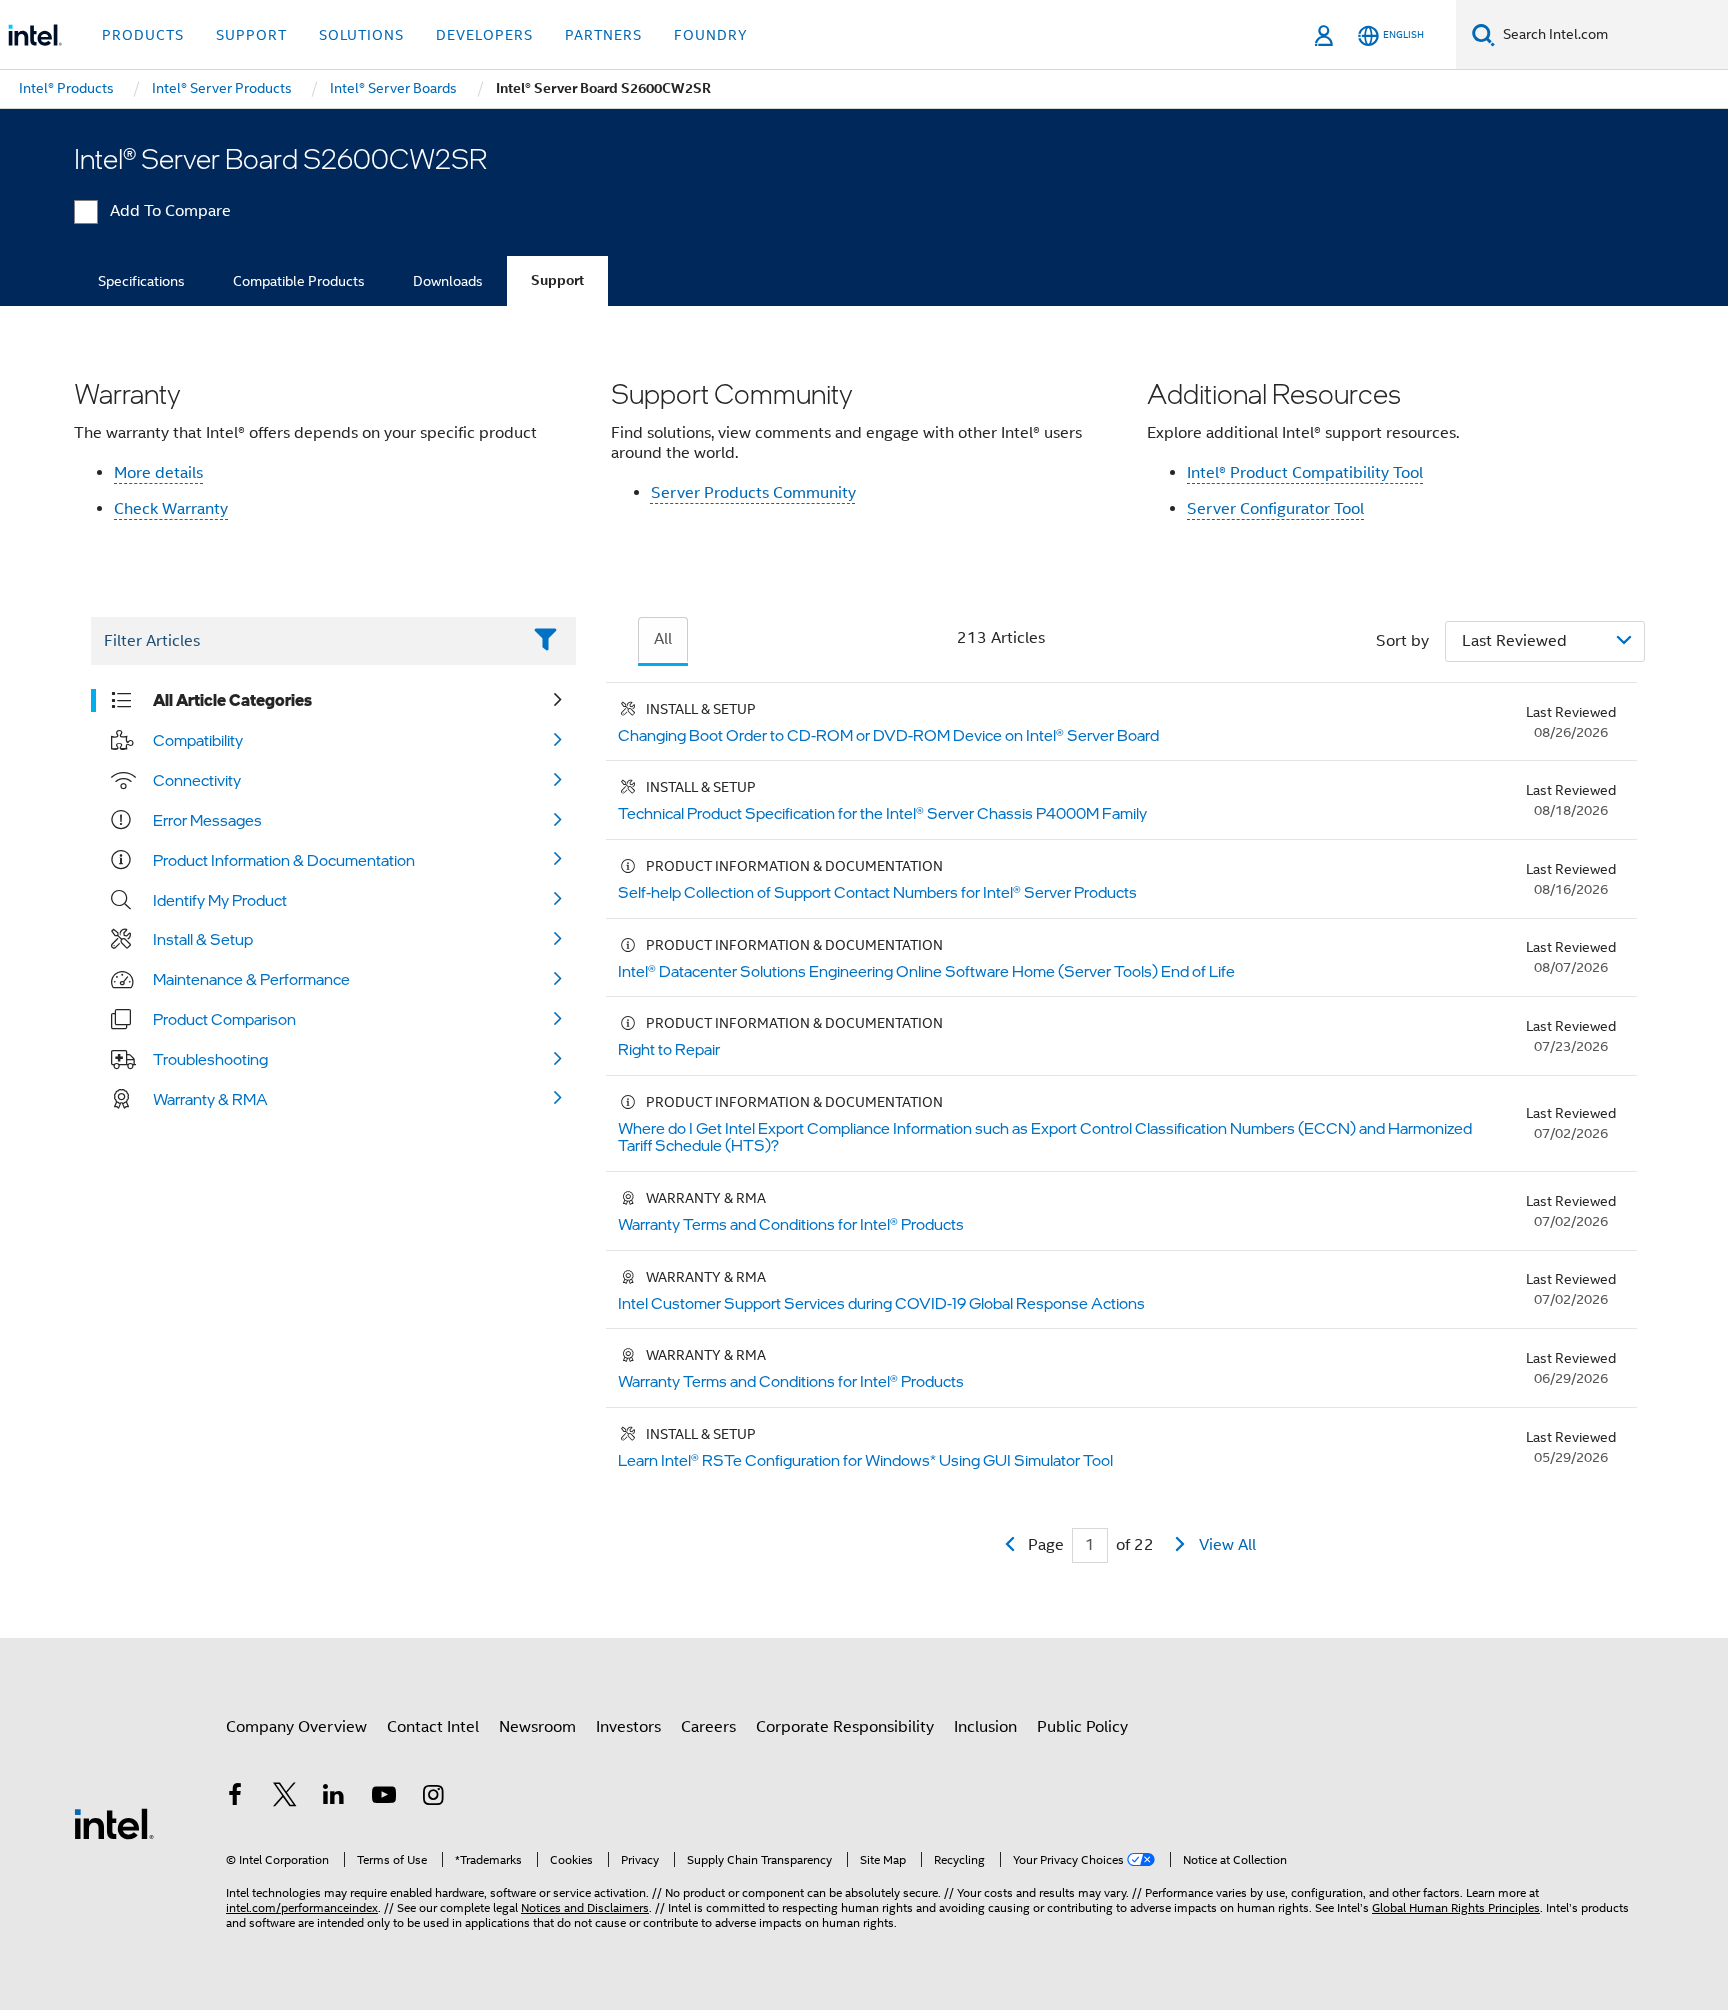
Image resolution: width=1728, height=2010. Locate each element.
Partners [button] (603, 35)
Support (557, 280)
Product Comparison (224, 1019)
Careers (708, 1727)
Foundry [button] (711, 35)
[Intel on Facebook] (235, 1798)
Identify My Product (220, 900)
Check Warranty (171, 509)
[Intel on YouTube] (384, 1798)
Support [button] (251, 35)
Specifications (141, 281)
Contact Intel (433, 1727)
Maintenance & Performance (251, 979)
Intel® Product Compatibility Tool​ (1305, 473)
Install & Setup (203, 939)
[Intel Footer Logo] (114, 1823)
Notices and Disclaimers (585, 1907)
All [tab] (663, 639)
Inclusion (985, 1727)
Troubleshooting (210, 1059)
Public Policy (1082, 1727)
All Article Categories (232, 700)
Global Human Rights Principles (1456, 1907)
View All (1227, 1545)
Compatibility (198, 740)
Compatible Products (299, 281)
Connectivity (197, 780)
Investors (628, 1727)
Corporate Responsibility (845, 1727)
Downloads (448, 281)
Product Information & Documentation (284, 860)
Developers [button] (484, 35)
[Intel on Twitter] (285, 1798)
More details (158, 473)
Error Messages (207, 820)
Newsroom (537, 1727)
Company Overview (296, 1727)
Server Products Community (753, 493)
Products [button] (143, 35)
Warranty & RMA (210, 1099)
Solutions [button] (361, 35)
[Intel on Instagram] (433, 1798)
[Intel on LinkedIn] (334, 1798)
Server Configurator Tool (1275, 509)
